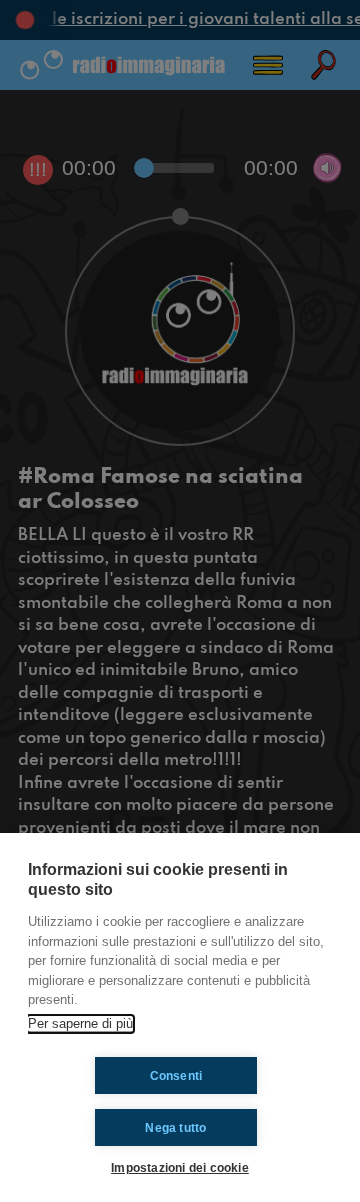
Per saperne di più (80, 1023)
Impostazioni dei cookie (180, 1167)
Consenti (176, 1076)
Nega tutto (175, 1128)
